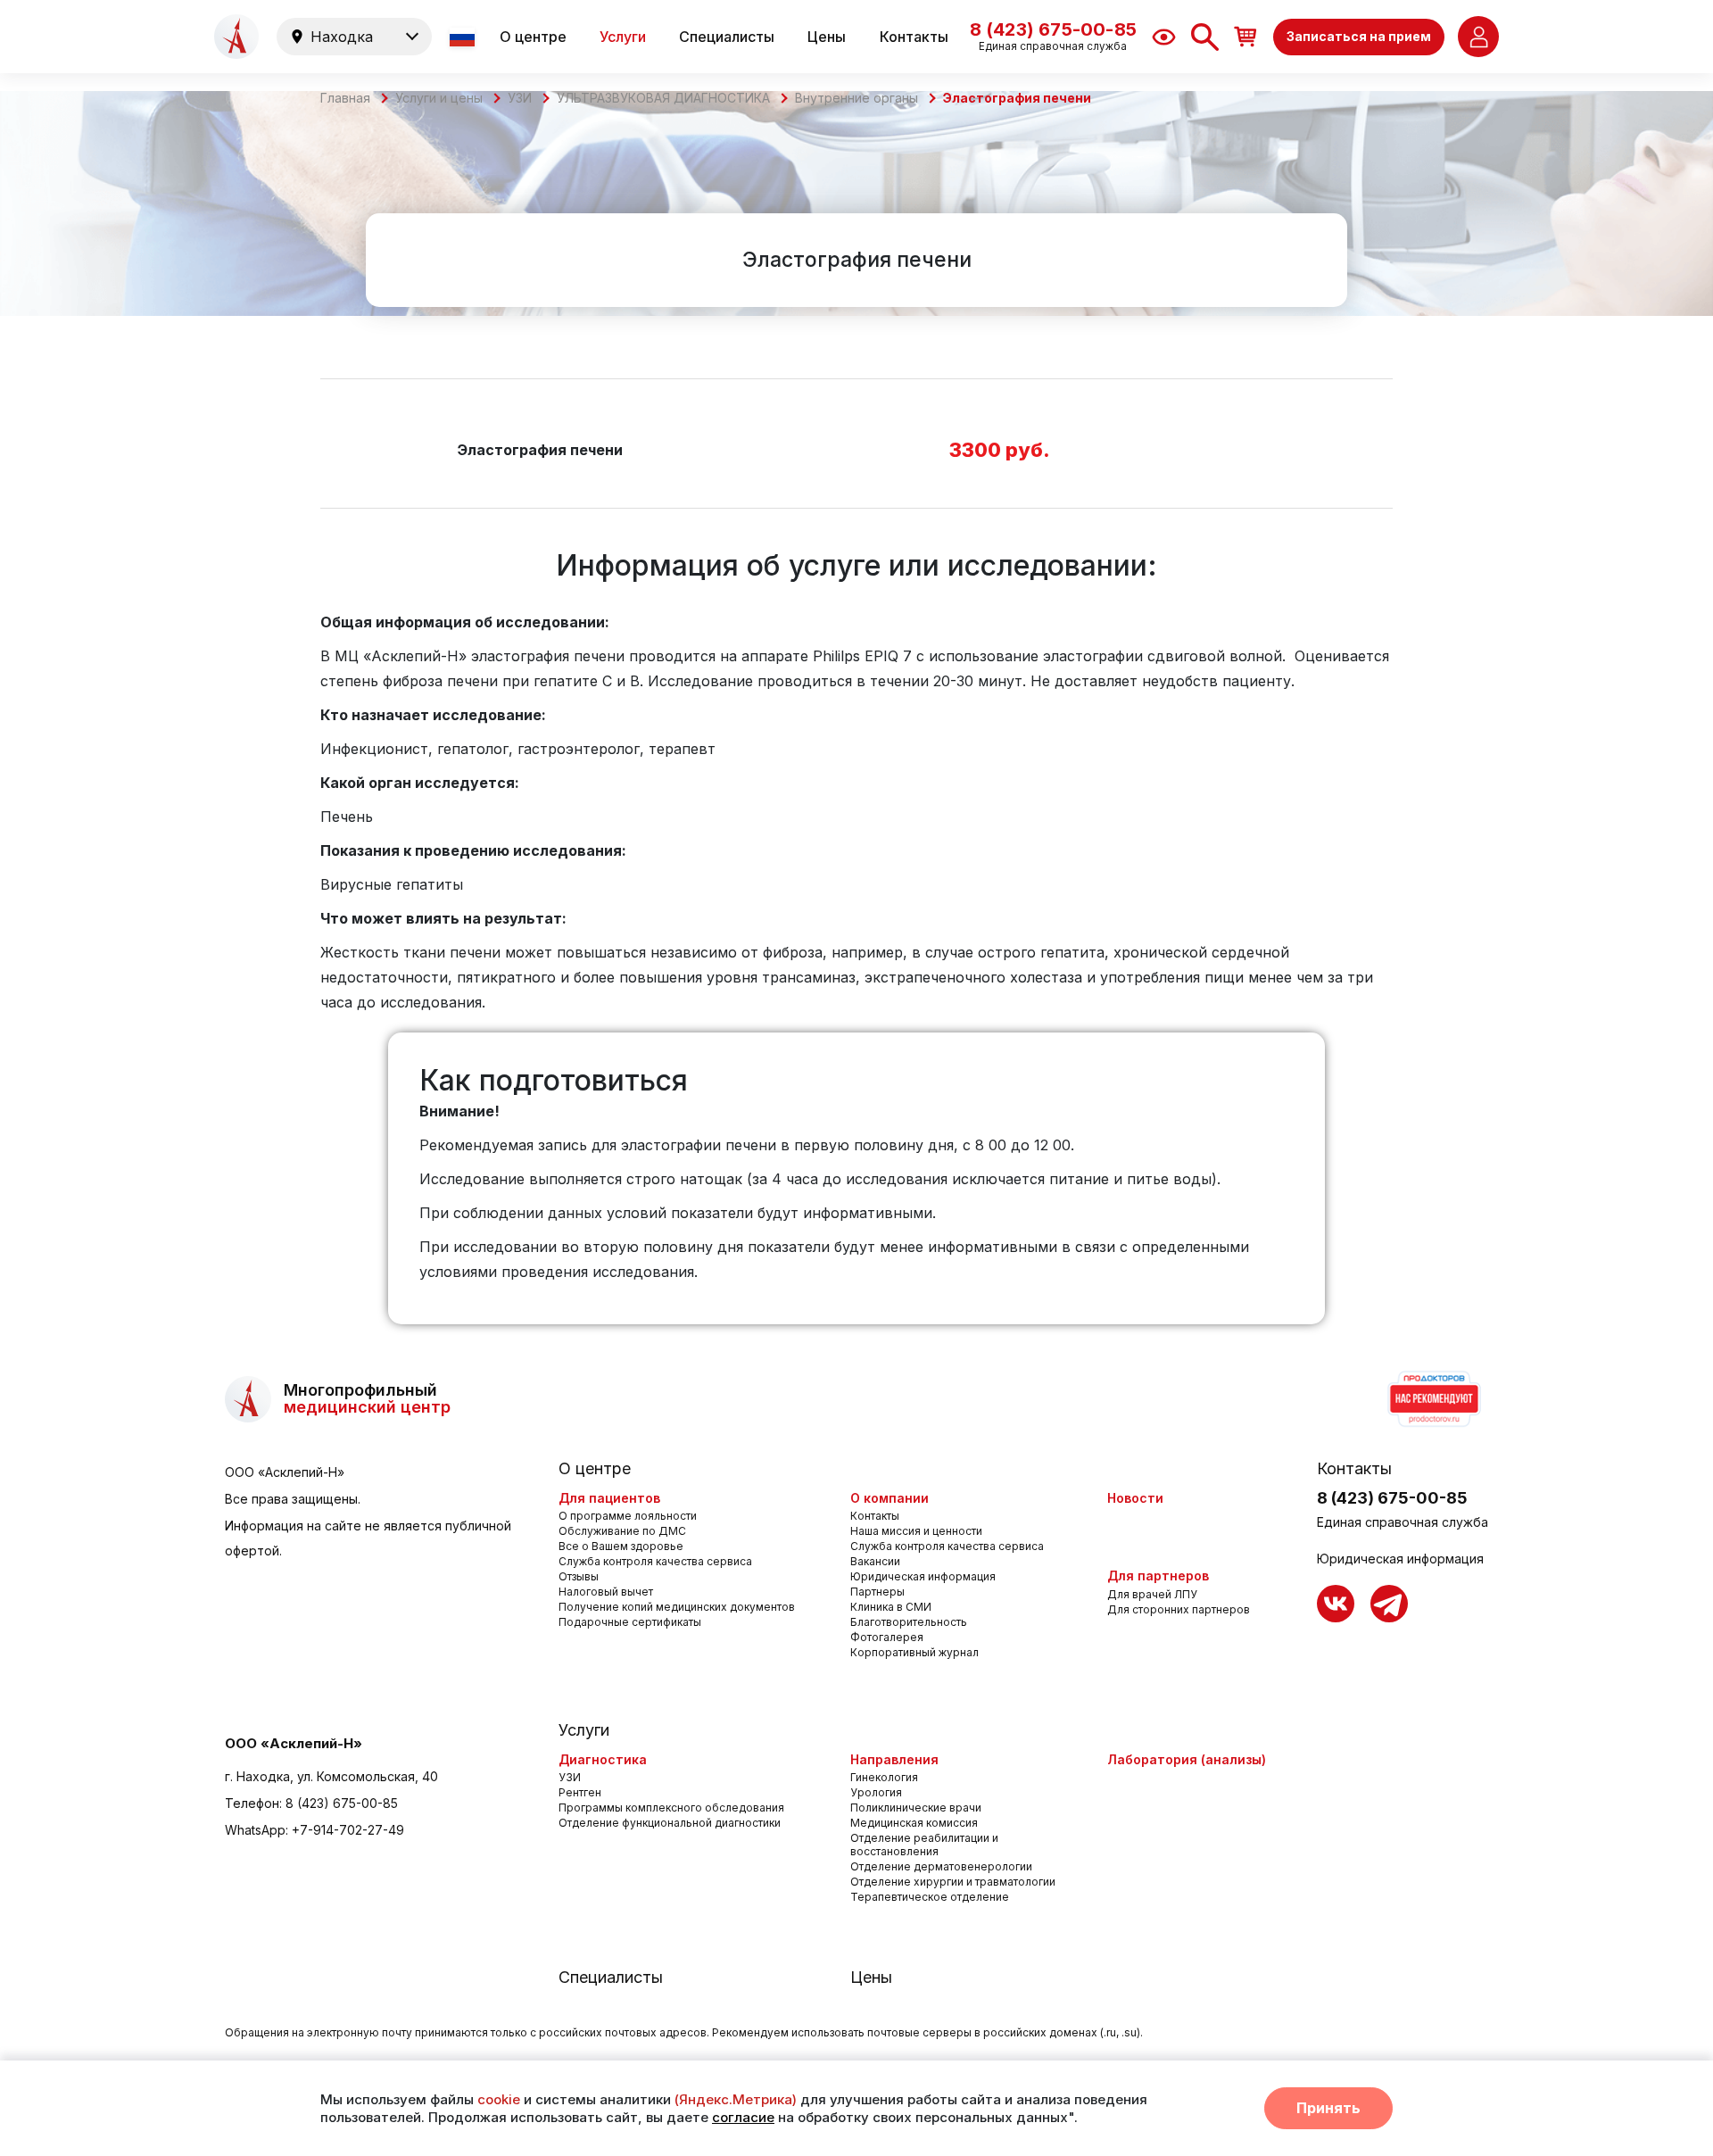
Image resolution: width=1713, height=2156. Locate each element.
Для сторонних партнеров (1179, 1609)
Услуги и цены (439, 98)
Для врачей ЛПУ (1152, 1594)
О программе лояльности (628, 1516)
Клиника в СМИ (891, 1607)
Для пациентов (609, 1498)
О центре (533, 37)
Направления (894, 1759)
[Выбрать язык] (464, 37)
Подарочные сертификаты (630, 1622)
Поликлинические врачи (916, 1808)
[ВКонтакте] (1336, 1604)
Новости (1135, 1498)
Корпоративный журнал (914, 1652)
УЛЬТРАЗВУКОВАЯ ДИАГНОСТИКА (663, 98)
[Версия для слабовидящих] (1164, 37)
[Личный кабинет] (1478, 37)
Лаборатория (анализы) (1187, 1759)
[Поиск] (1205, 37)
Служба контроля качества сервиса (655, 1561)
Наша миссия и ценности (916, 1531)
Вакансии (875, 1561)
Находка (342, 37)
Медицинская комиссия (914, 1823)
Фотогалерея (887, 1637)
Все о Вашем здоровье (621, 1546)
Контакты (914, 37)
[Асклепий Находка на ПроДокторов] (1433, 1399)
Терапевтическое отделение (930, 1897)
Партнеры (877, 1592)
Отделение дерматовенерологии (941, 1866)
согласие (743, 2117)
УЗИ (520, 98)
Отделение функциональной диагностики (670, 1823)
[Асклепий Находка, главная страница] (236, 37)
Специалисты (727, 37)
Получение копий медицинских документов (677, 1607)
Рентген (580, 1792)
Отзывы (579, 1576)
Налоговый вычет (606, 1592)
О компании (890, 1498)
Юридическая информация (923, 1576)
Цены (827, 37)
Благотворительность (909, 1622)
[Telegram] (1389, 1604)
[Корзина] (1246, 36)
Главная (345, 98)
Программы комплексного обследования (671, 1808)
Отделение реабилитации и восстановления (924, 1845)
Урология (876, 1792)
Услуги (623, 37)
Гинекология (884, 1777)
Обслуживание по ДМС (622, 1531)
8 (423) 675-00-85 (342, 1803)
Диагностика (603, 1759)
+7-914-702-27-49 (348, 1830)
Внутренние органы (856, 98)
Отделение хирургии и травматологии (953, 1882)
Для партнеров (1158, 1576)
